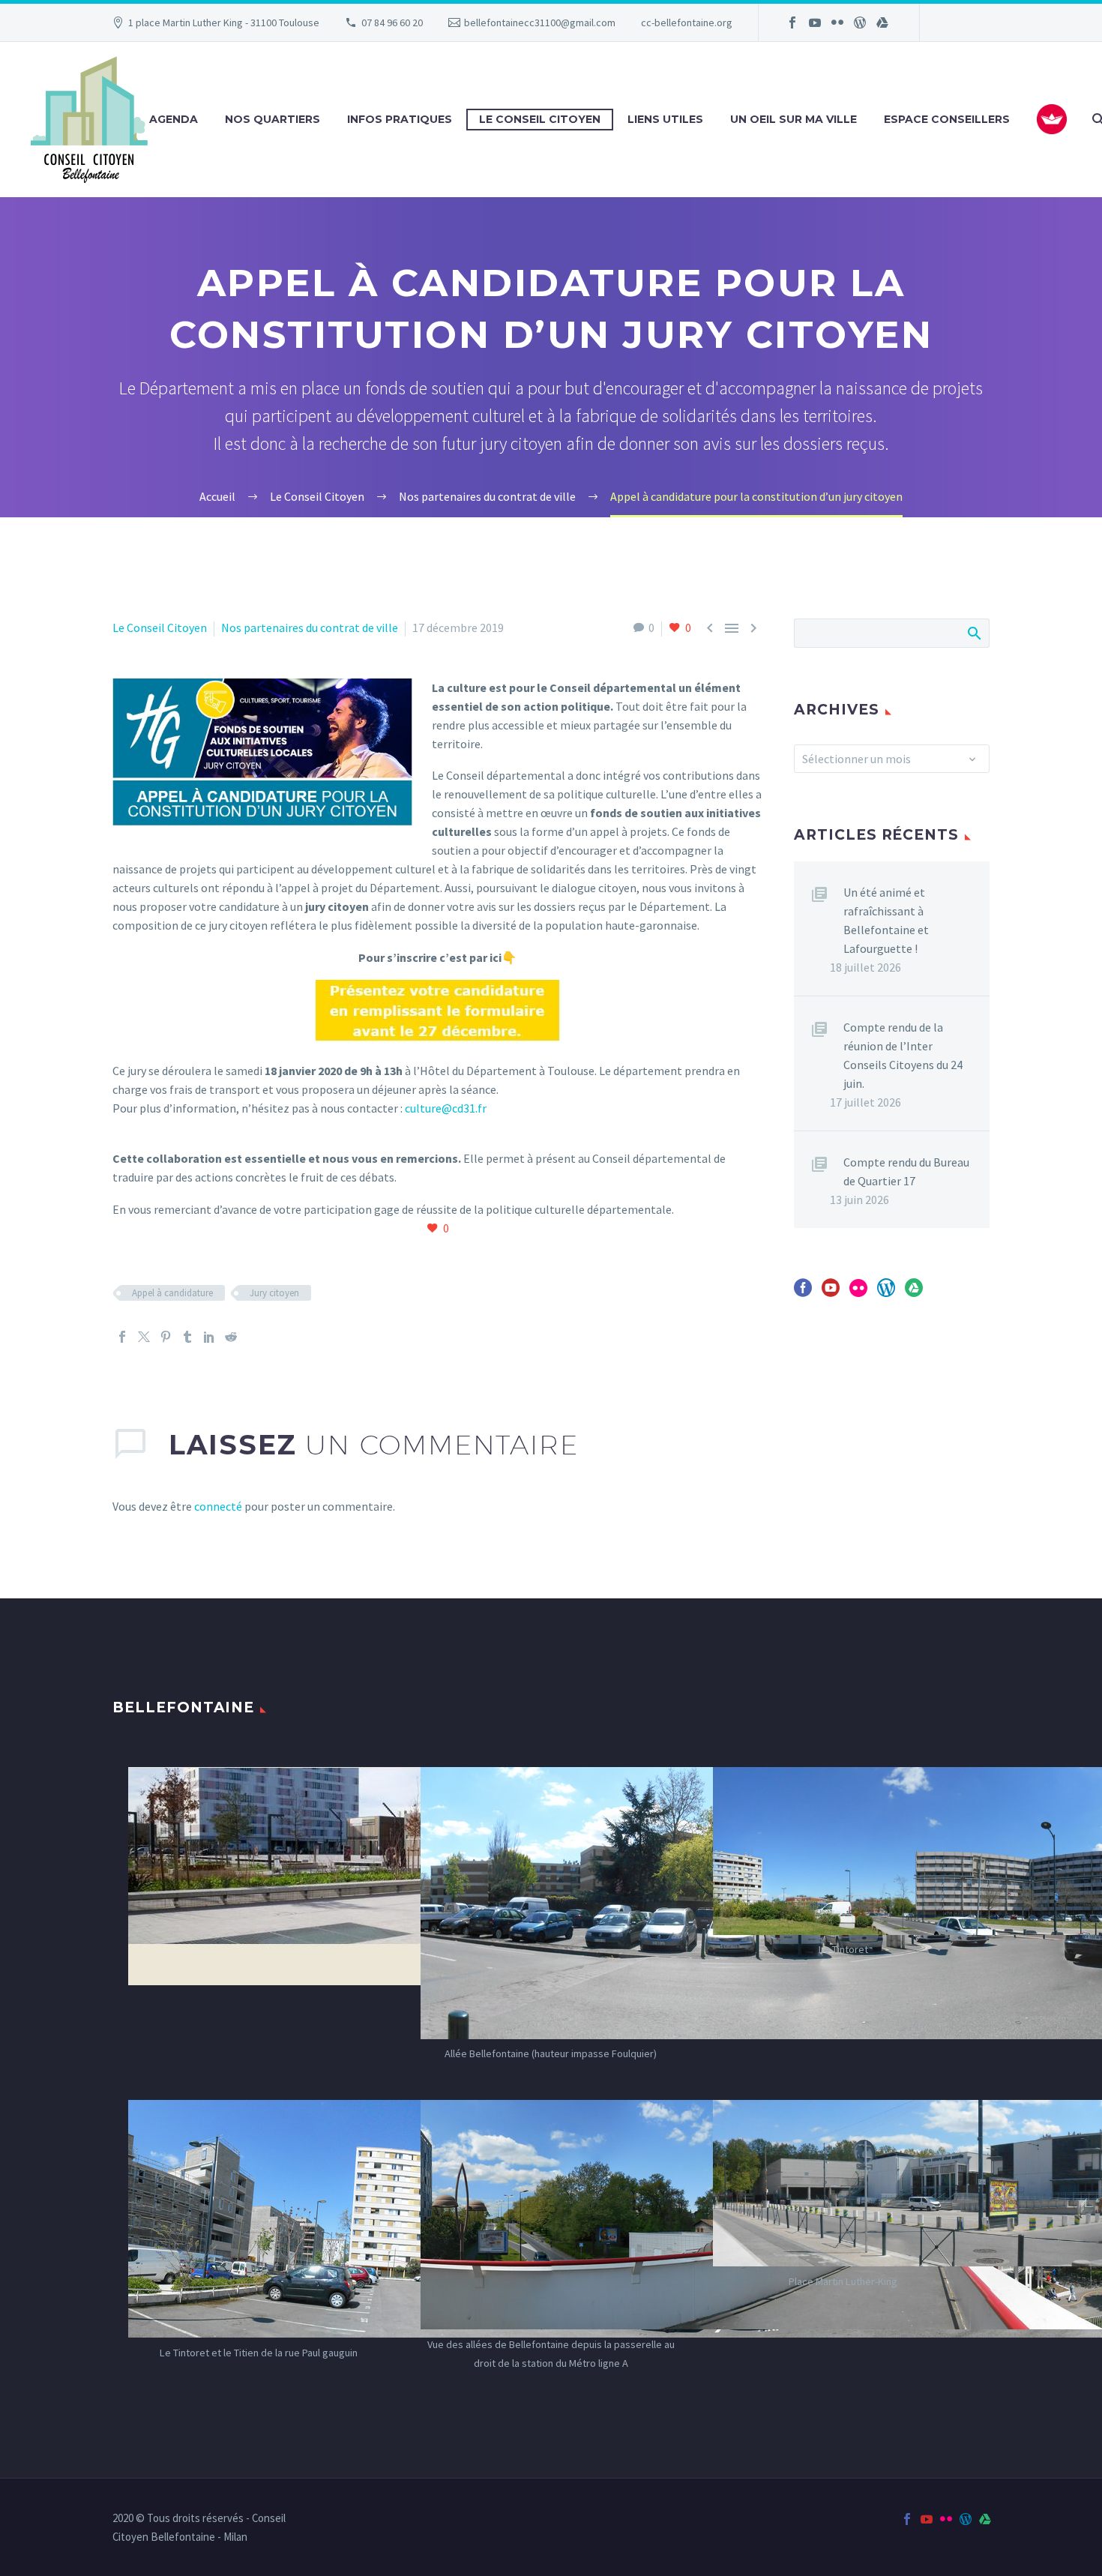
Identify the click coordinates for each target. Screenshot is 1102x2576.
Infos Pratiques (400, 119)
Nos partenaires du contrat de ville (310, 628)
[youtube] (831, 1293)
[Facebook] (792, 22)
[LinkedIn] (209, 1337)
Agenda (174, 119)
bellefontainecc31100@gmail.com (540, 22)
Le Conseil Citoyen (540, 119)
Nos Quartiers (273, 119)
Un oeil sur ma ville (794, 119)
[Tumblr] (187, 1337)
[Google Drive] (882, 22)
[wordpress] (886, 1293)
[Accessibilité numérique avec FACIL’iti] (1052, 119)
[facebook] (803, 1293)
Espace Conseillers (947, 119)
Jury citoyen (274, 1293)
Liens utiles (665, 119)
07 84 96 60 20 (392, 22)
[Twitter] (144, 1337)
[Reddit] (231, 1337)
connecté (218, 1506)
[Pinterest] (166, 1337)
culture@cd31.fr (446, 1108)
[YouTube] (815, 22)
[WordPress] (860, 22)
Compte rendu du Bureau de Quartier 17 (906, 1171)
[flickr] (858, 1293)
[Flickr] (837, 22)
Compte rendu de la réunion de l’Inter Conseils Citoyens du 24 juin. (903, 1055)
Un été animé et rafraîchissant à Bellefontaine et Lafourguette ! (886, 920)
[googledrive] (914, 1293)
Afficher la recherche (973, 633)
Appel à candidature (172, 1293)
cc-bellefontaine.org (687, 22)
